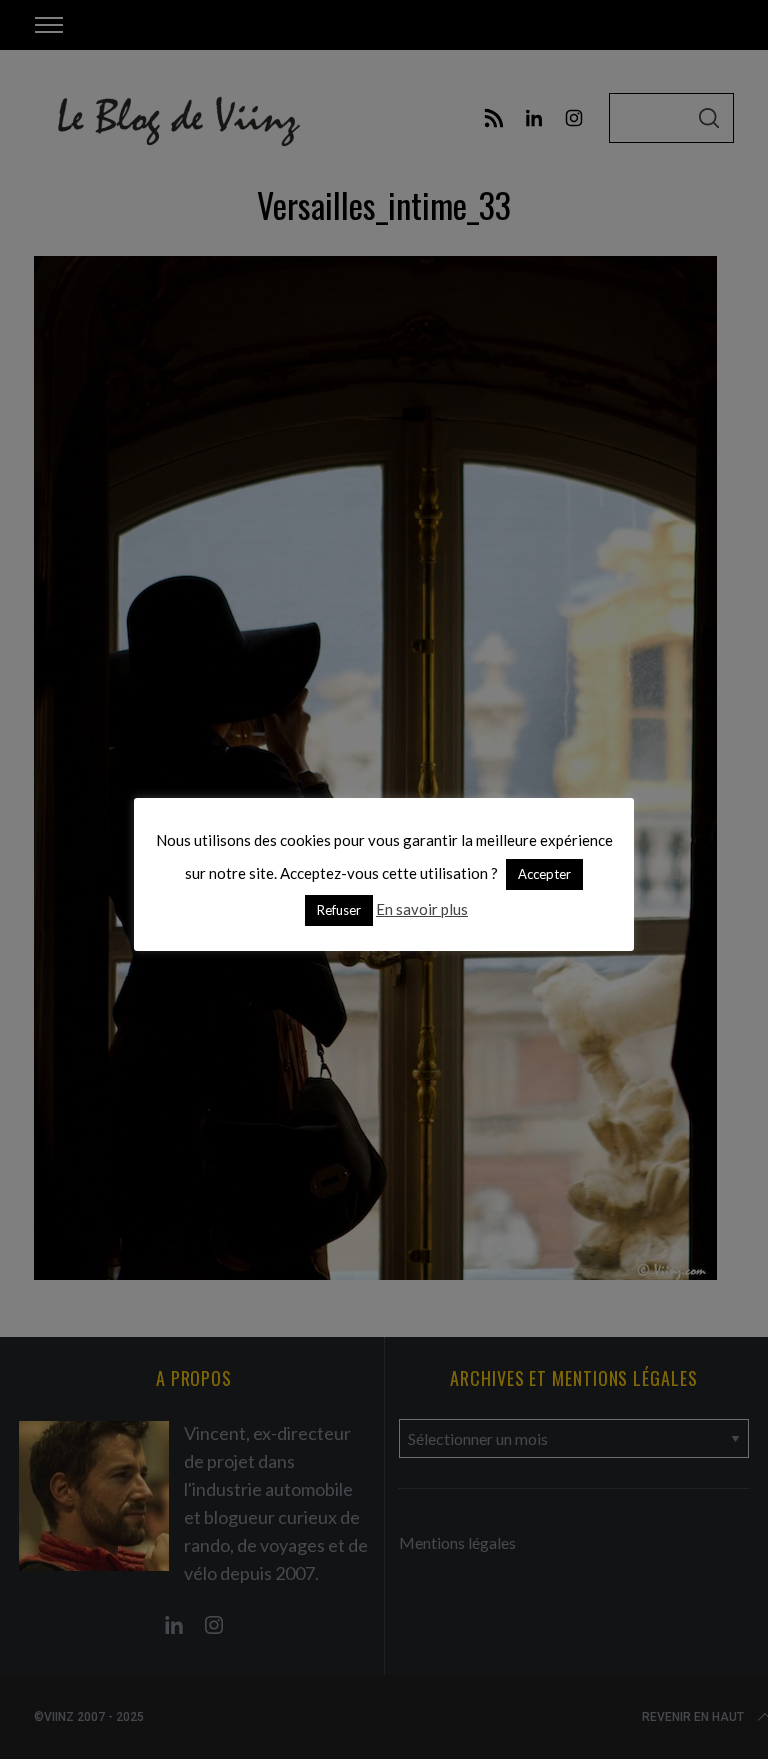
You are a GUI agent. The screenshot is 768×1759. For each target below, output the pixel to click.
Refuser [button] (339, 910)
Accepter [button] (544, 874)
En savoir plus (422, 909)
